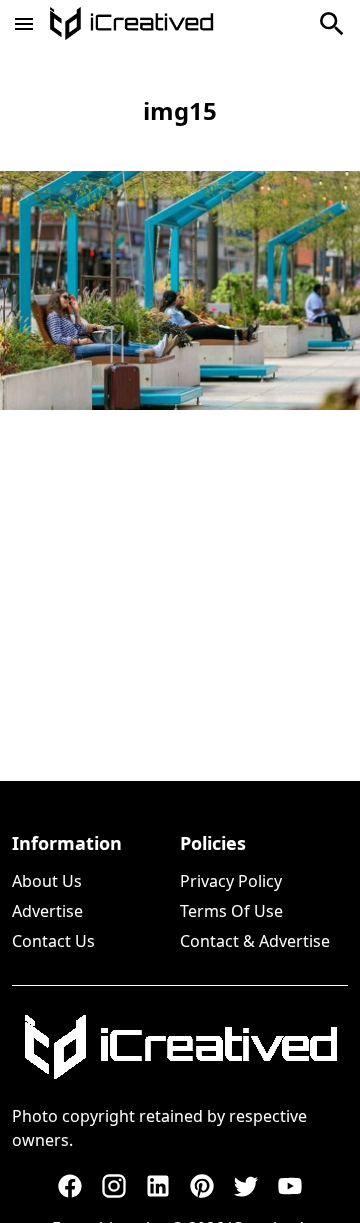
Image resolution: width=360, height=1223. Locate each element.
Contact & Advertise (255, 941)
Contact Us (53, 941)
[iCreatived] (180, 1047)
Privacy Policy (231, 881)
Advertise (47, 911)
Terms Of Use (231, 911)
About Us (47, 881)
